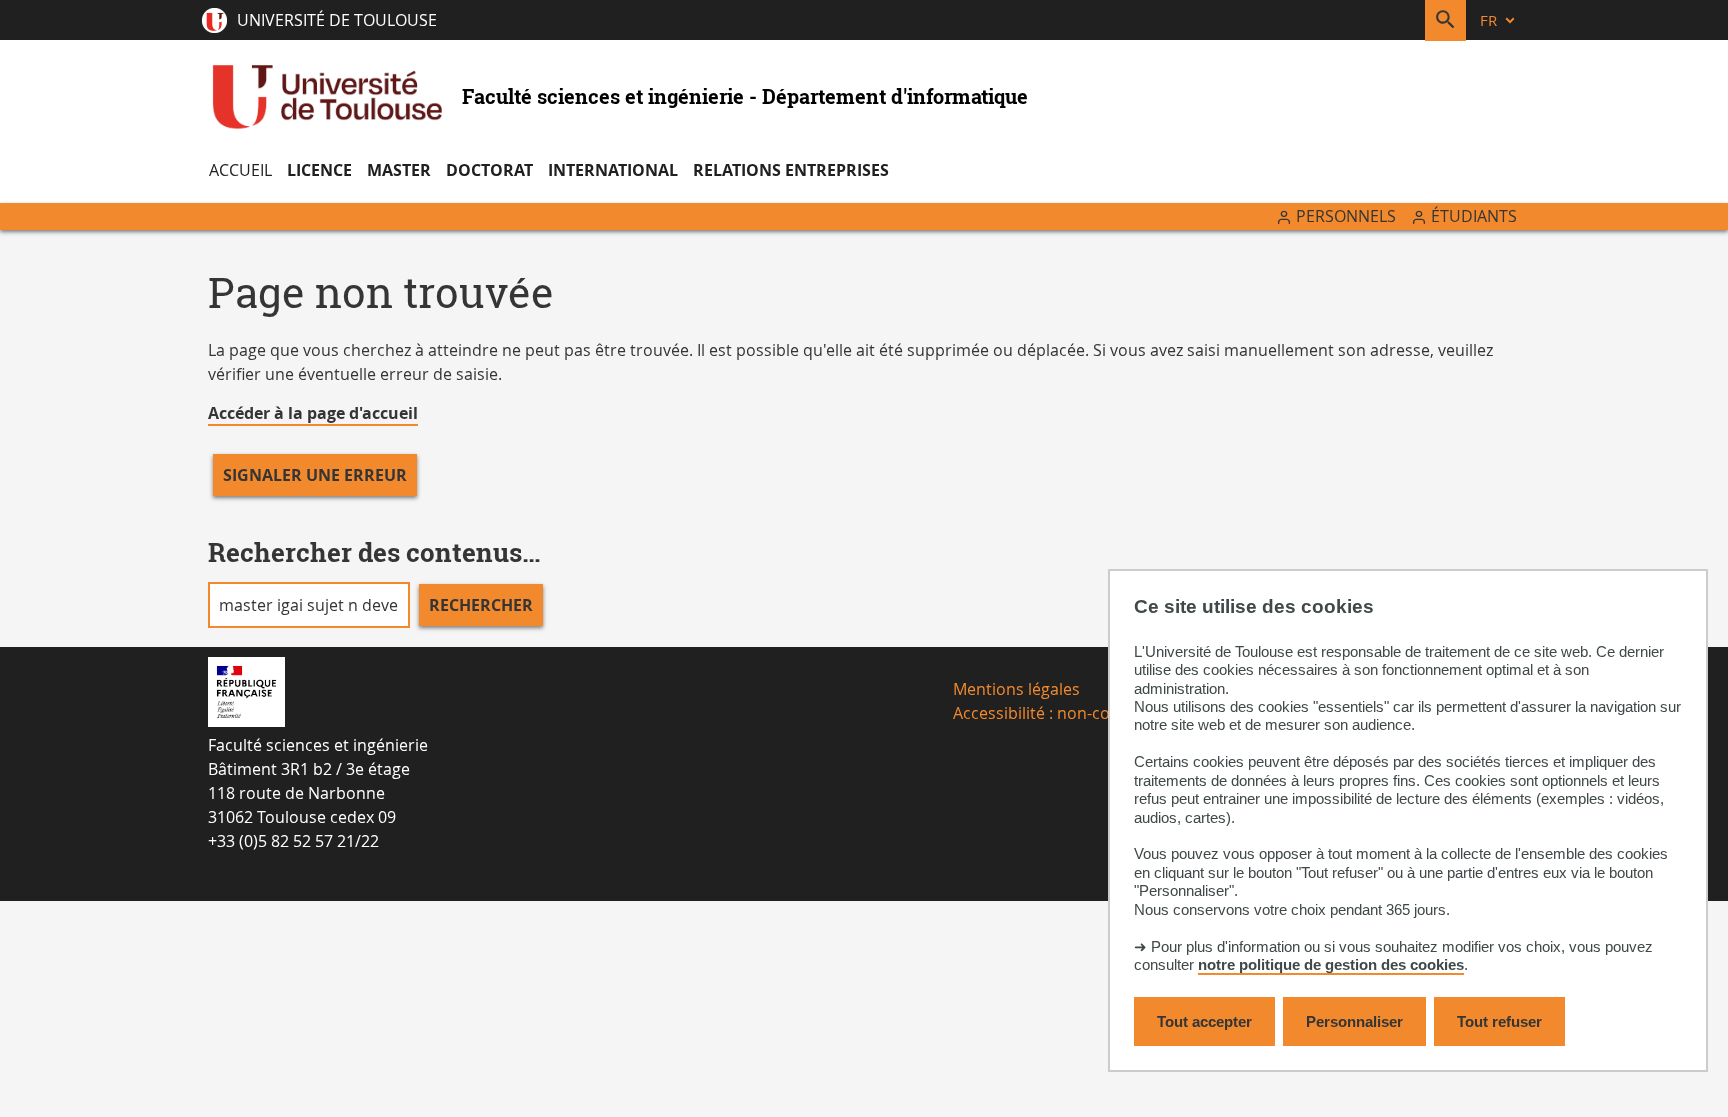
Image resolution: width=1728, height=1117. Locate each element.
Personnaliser (1354, 1021)
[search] (309, 605)
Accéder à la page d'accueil (313, 413)
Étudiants (1474, 216)
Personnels (1346, 216)
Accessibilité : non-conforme (1059, 713)
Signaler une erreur (315, 475)
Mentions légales (1016, 689)
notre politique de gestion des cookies (1331, 964)
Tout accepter (1204, 1021)
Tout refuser (1499, 1021)
